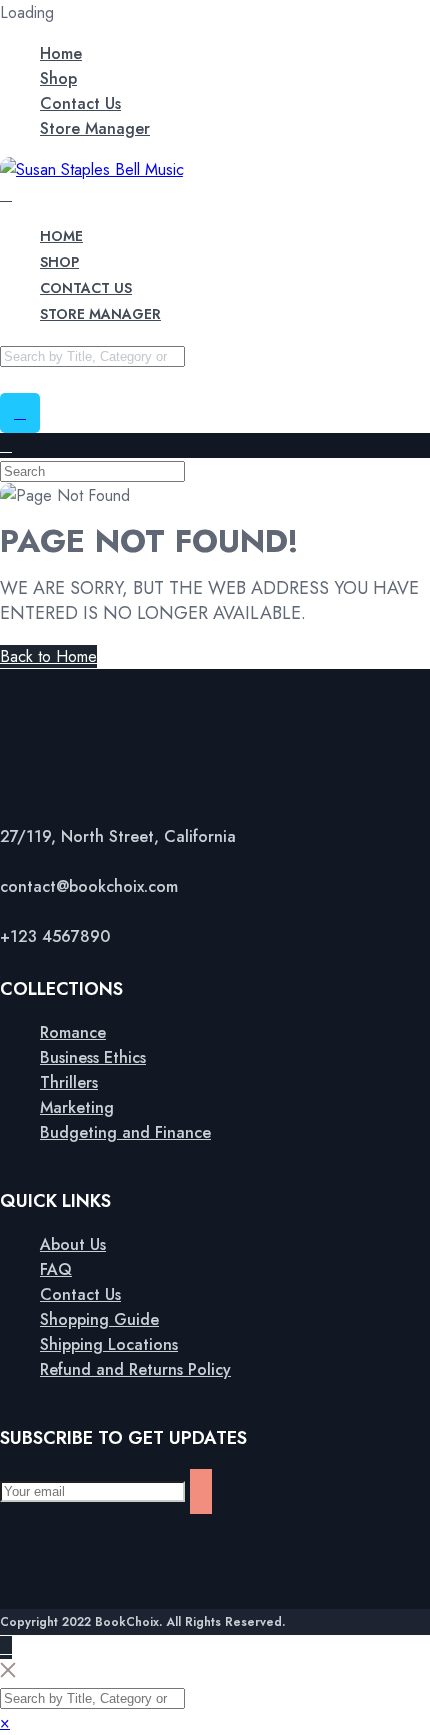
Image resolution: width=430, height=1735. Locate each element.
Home (61, 53)
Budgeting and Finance (125, 1132)
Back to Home (48, 656)
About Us (73, 1244)
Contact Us (80, 103)
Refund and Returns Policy (135, 1369)
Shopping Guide (99, 1319)
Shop (58, 78)
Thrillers (69, 1082)
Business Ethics (93, 1057)
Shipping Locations (109, 1344)
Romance (73, 1032)
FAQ (56, 1269)
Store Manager (95, 128)
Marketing (77, 1107)
